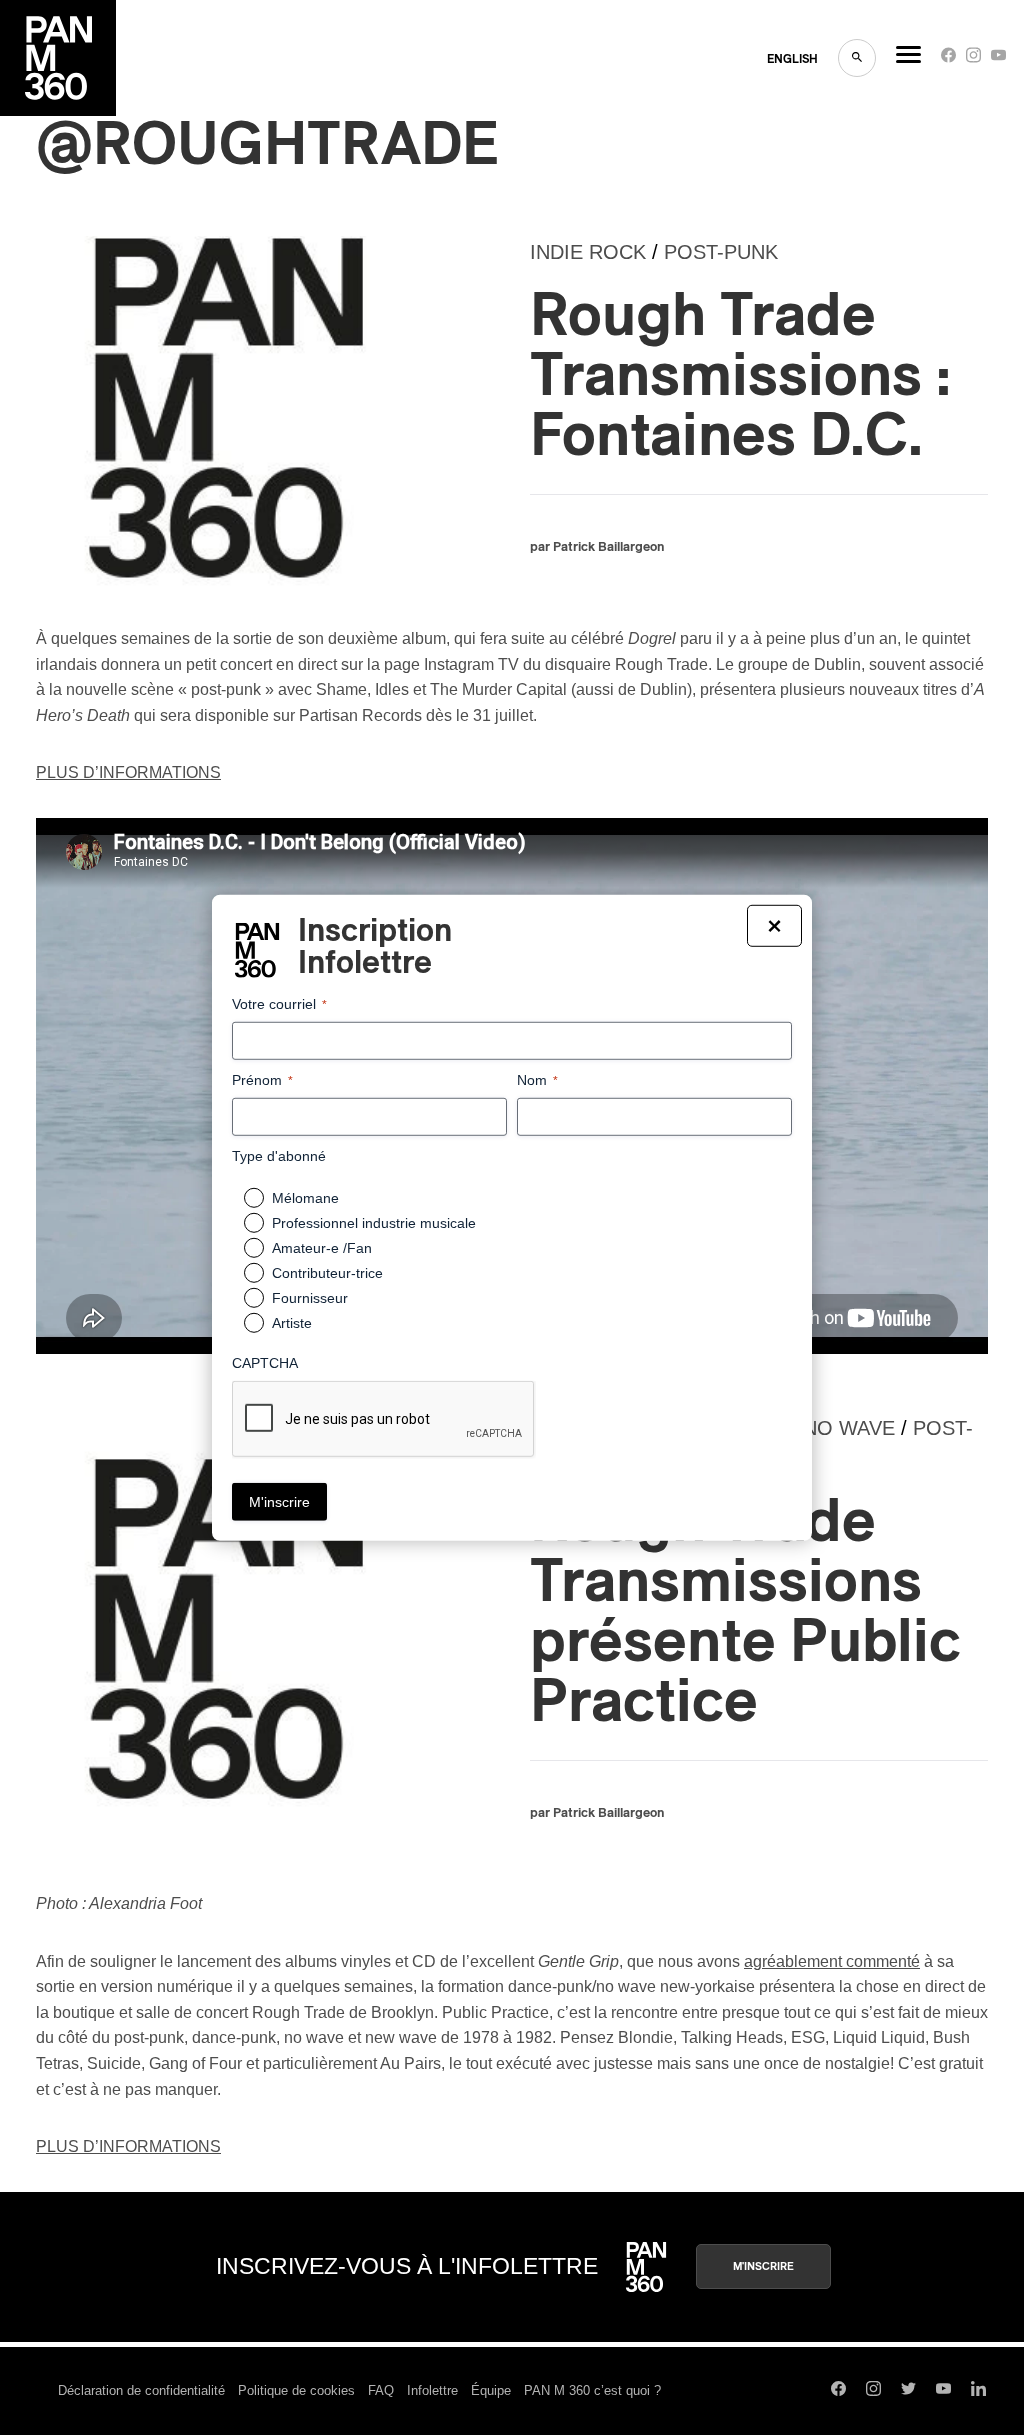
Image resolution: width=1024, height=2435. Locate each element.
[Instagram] (973, 59)
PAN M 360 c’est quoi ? (592, 2390)
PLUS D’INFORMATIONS (128, 772)
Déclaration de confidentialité (141, 2390)
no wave (849, 1428)
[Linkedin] (978, 2391)
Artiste (292, 1323)
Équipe (491, 2390)
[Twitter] (908, 2391)
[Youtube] (998, 59)
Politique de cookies (296, 2390)
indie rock (588, 252)
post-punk (721, 252)
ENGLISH (792, 59)
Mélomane (305, 1198)
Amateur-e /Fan (322, 1248)
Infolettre (432, 2390)
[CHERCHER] (857, 58)
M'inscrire (763, 2266)
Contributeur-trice (327, 1273)
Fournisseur (310, 1298)
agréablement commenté (832, 1961)
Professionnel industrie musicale (374, 1223)
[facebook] (948, 59)
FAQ (381, 2390)
